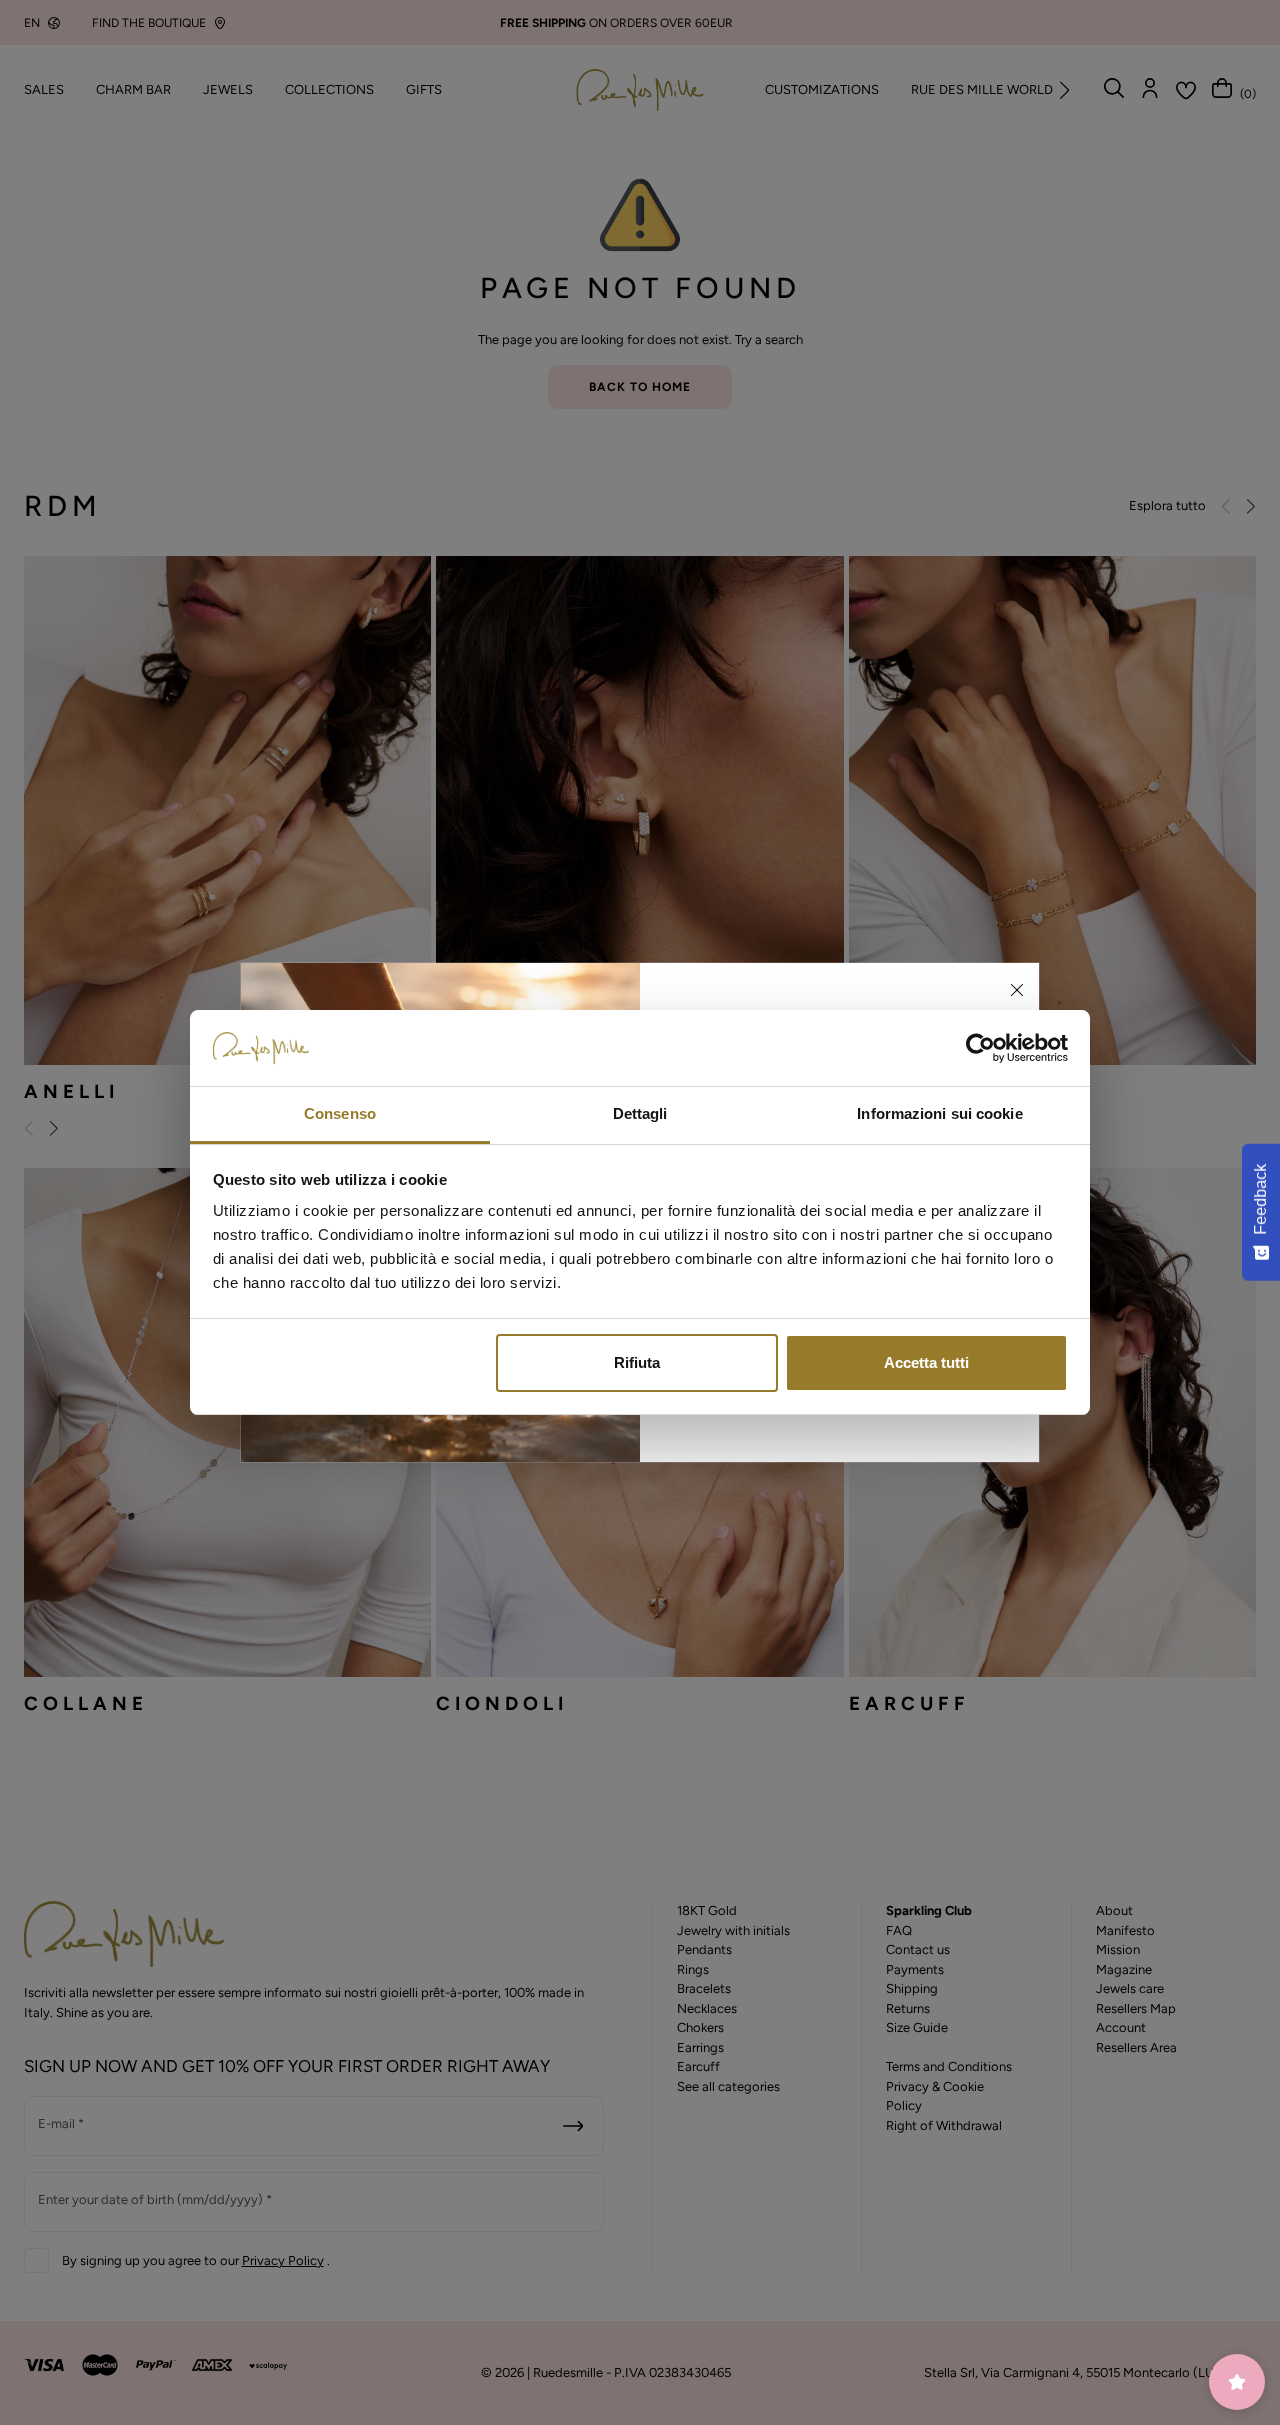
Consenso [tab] (340, 1113)
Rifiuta (637, 1362)
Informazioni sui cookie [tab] (939, 1113)
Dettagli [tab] (640, 1113)
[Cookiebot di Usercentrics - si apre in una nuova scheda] (980, 1048)
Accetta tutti (926, 1362)
